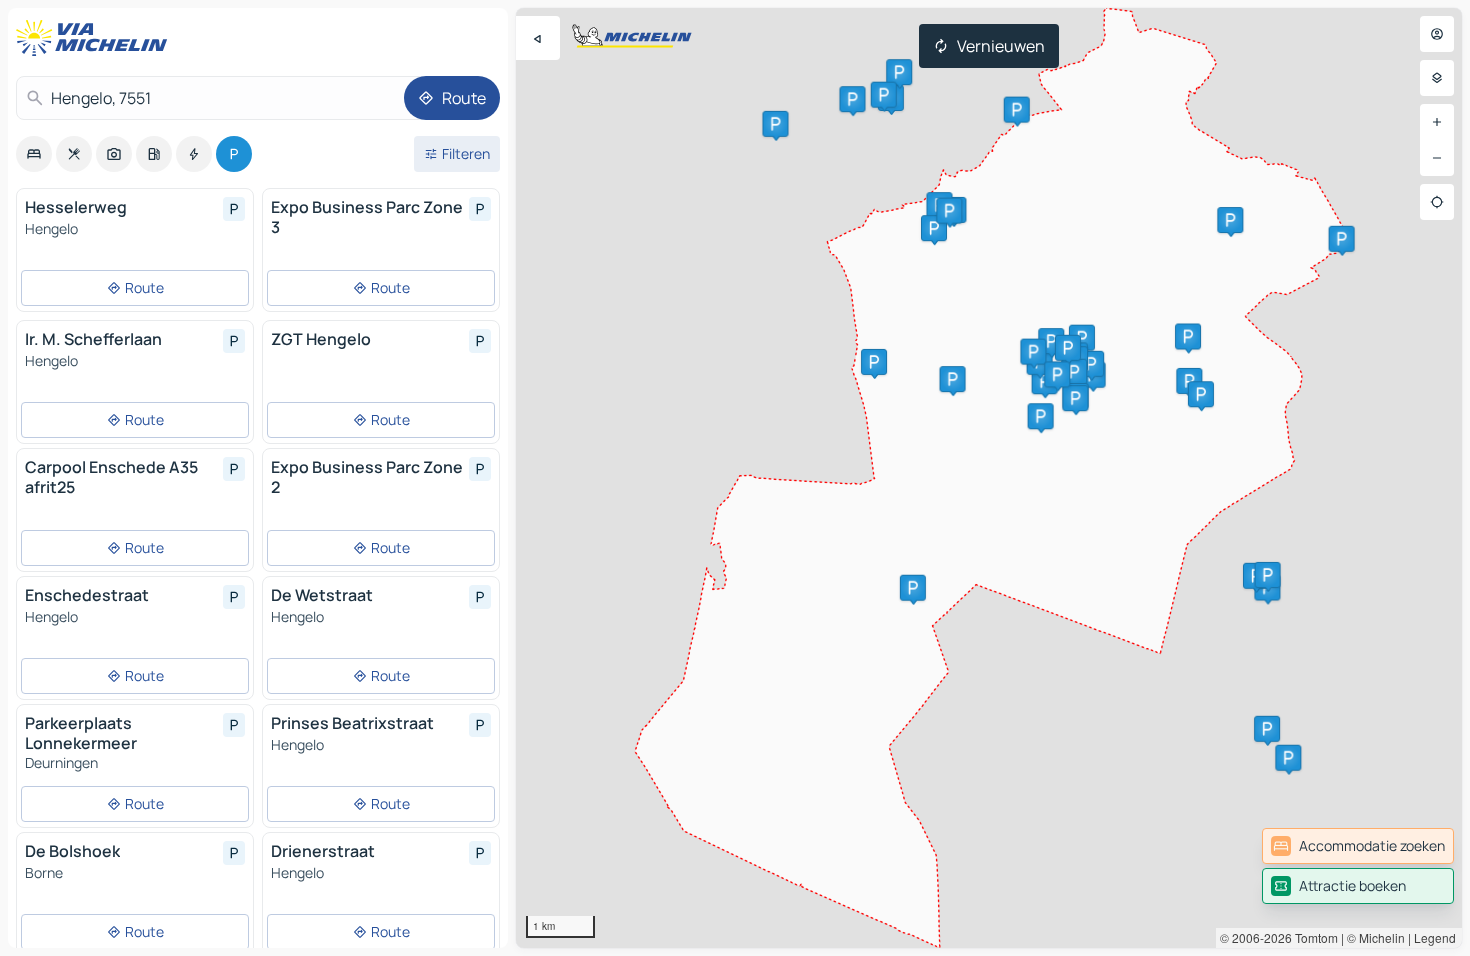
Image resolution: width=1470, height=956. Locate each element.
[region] (989, 478)
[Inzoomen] (1437, 122)
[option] (34, 154)
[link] (1358, 846)
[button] (1017, 110)
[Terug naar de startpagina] (96, 38)
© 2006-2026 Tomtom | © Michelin (1312, 937)
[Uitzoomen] (1437, 158)
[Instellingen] (1437, 78)
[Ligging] (1437, 202)
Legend (1435, 937)
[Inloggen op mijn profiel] (1437, 34)
